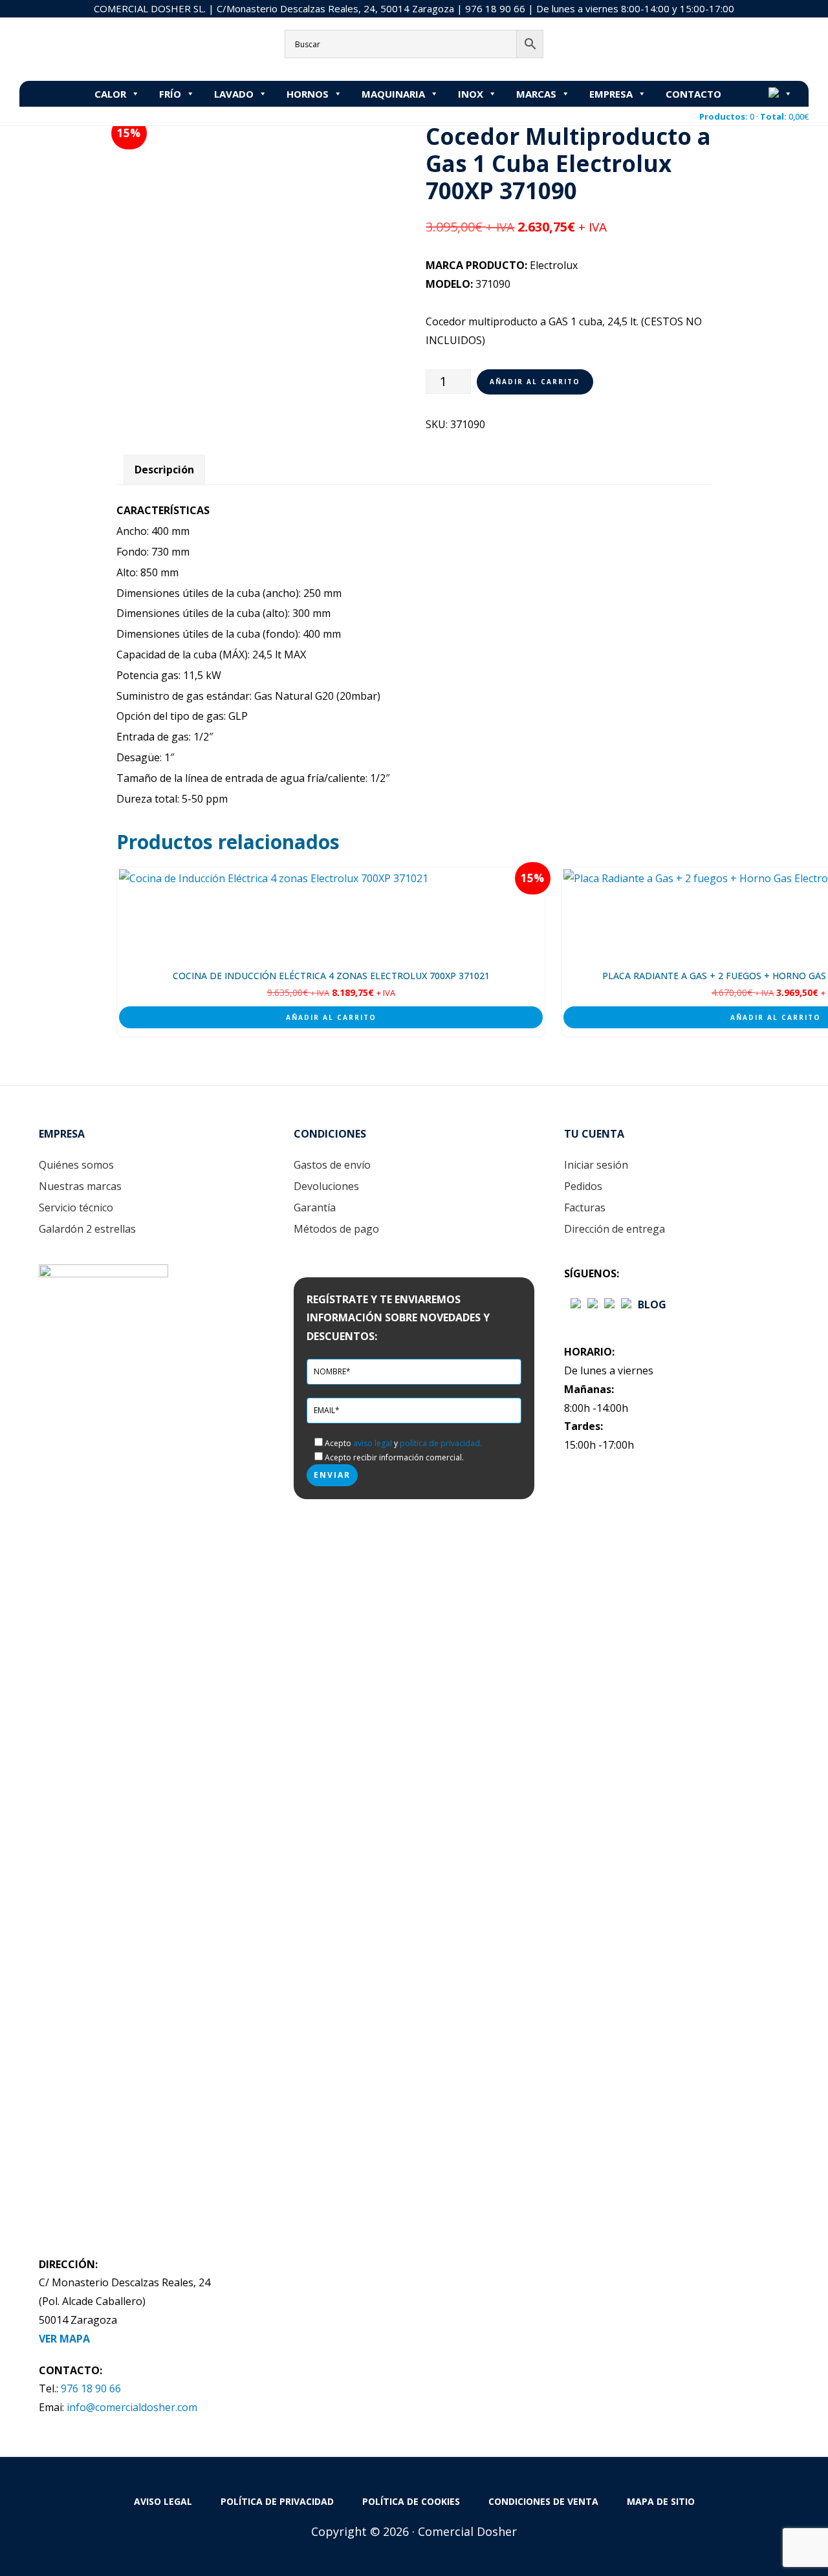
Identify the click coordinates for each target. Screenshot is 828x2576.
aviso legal (373, 1443)
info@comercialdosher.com (132, 2407)
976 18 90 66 (495, 8)
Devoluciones (326, 1186)
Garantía (315, 1207)
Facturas (585, 1207)
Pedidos (583, 1186)
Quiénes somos (76, 1165)
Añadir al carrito (535, 382)
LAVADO (234, 94)
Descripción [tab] (164, 470)
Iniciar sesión (596, 1165)
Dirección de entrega (615, 1229)
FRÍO (170, 94)
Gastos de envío (332, 1165)
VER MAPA (64, 2339)
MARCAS (536, 94)
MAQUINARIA (393, 94)
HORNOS (308, 94)
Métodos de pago (336, 1229)
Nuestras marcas (80, 1186)
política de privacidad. (441, 1443)
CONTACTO (693, 94)
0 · (754, 116)
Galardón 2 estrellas (87, 1229)
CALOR (110, 94)
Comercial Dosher (100, 48)
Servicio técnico (76, 1207)
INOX (471, 94)
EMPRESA (611, 94)
